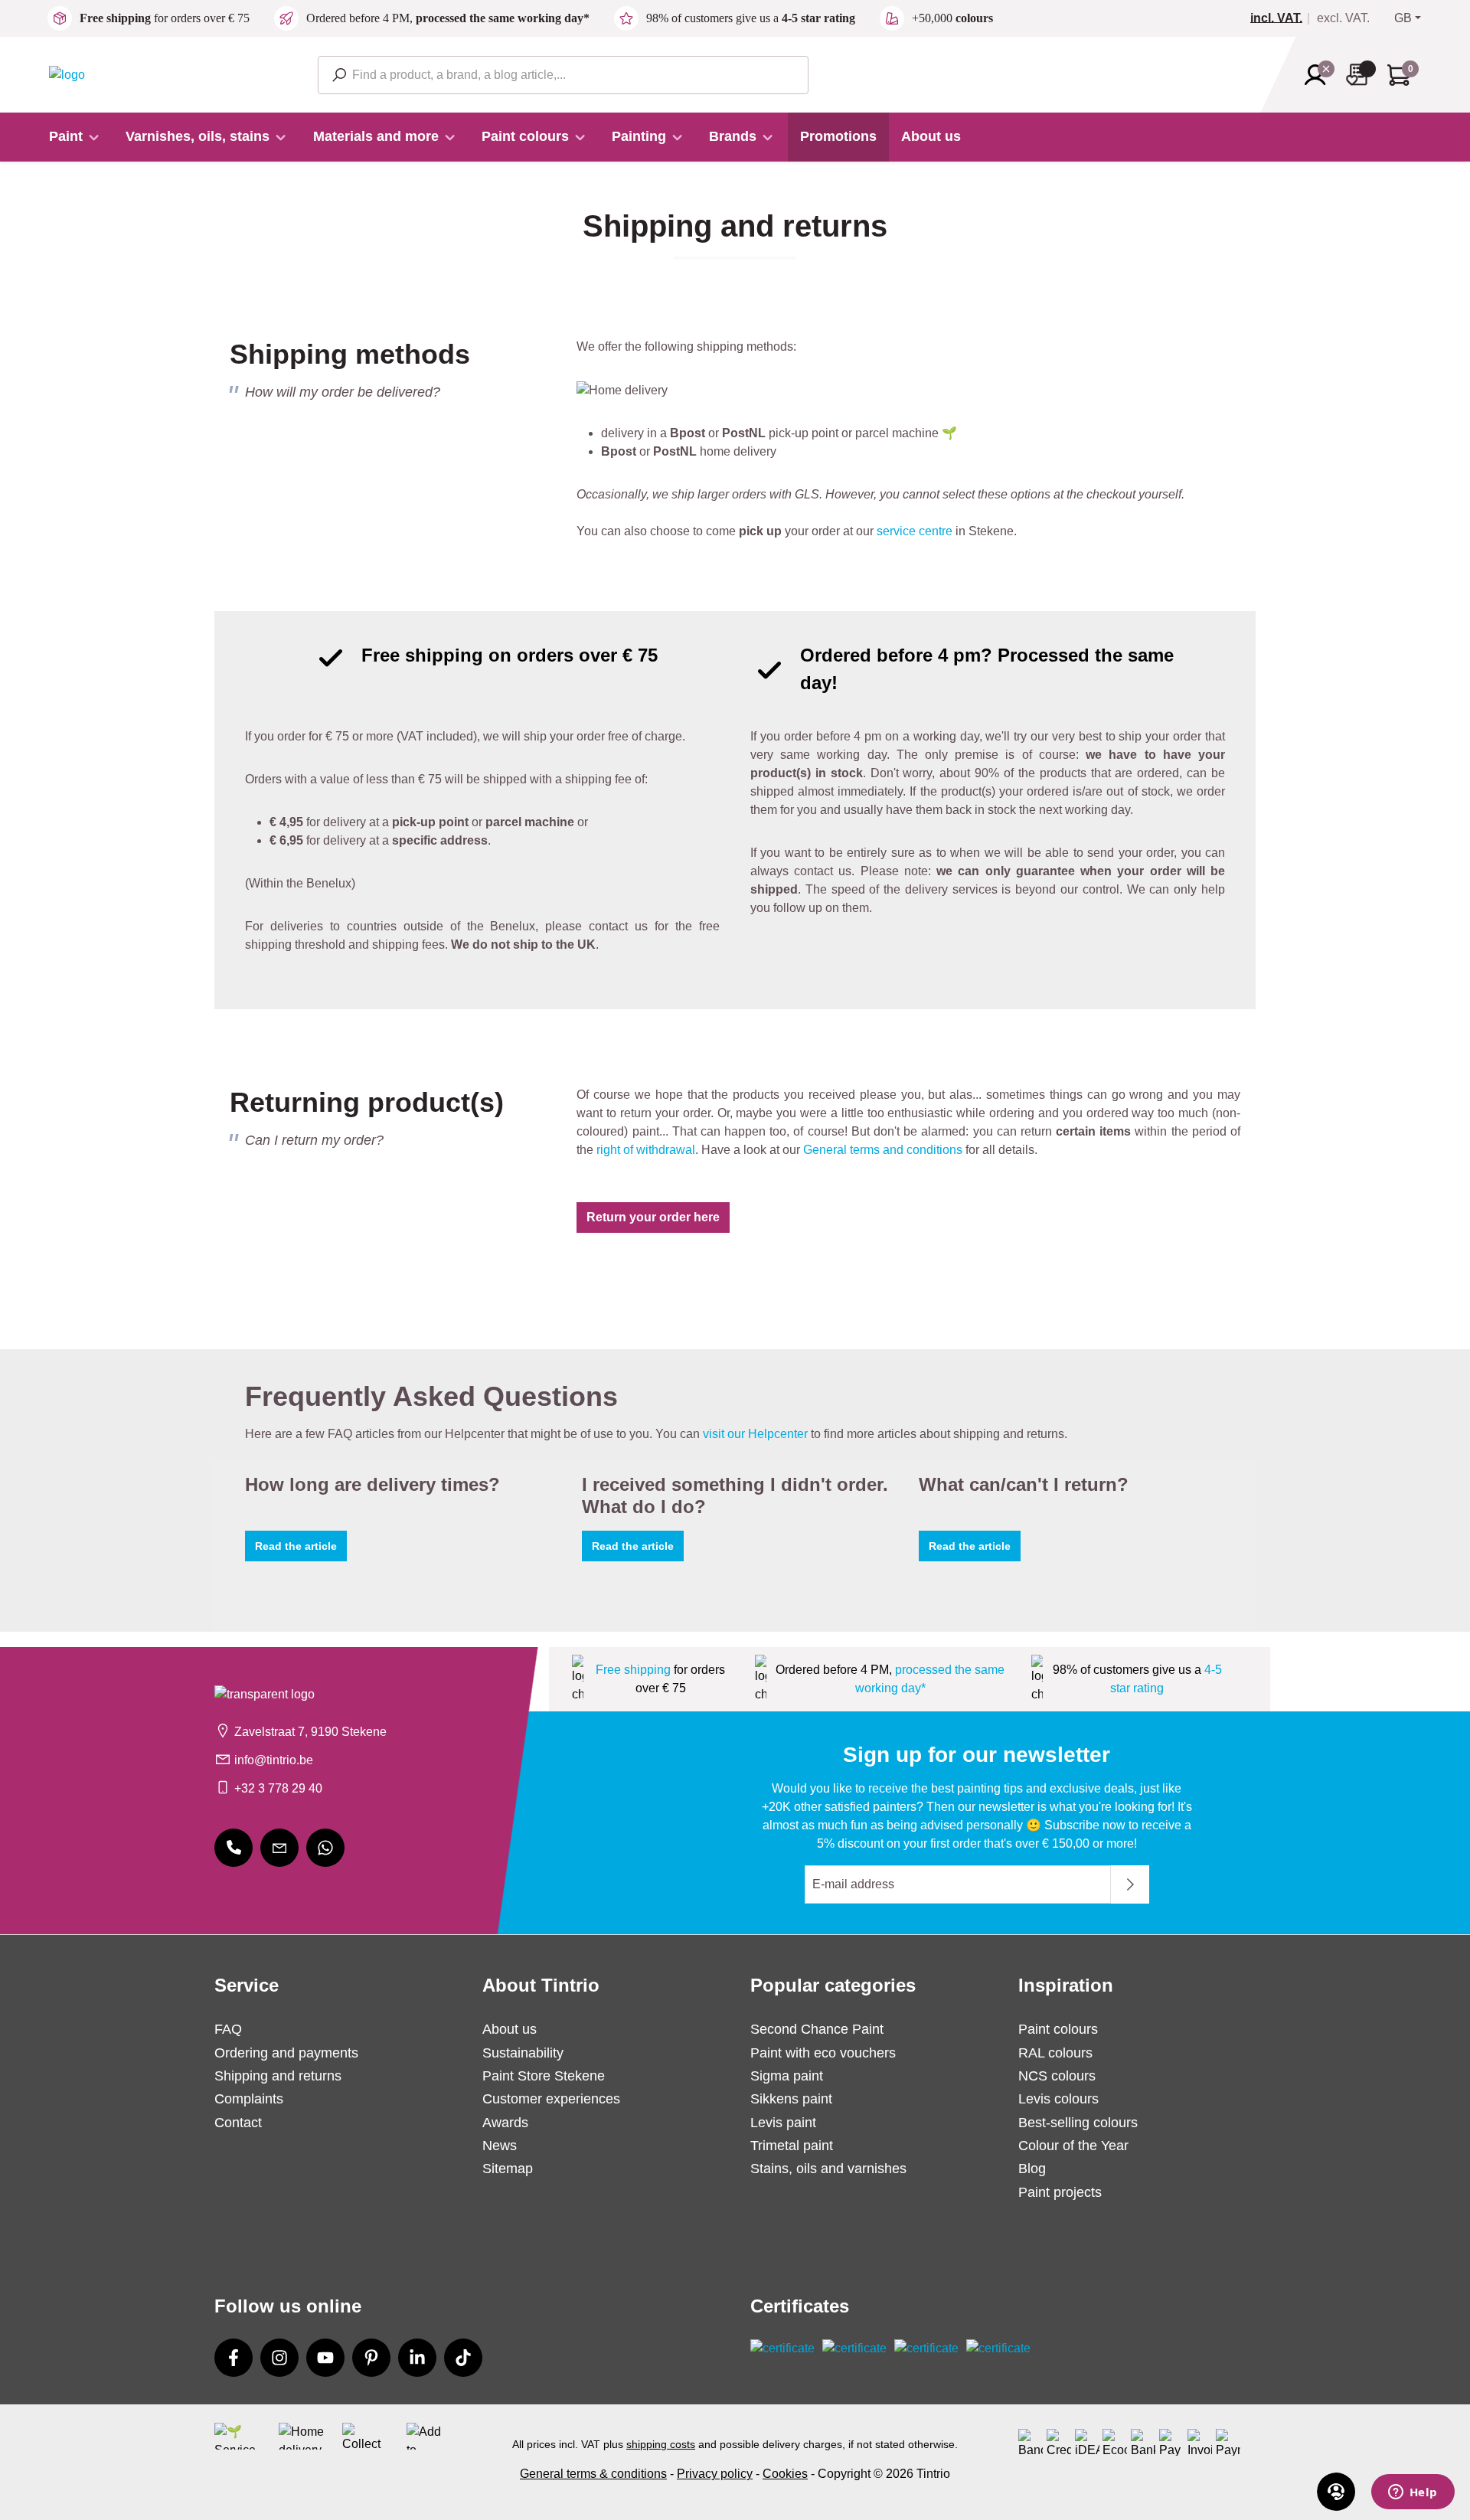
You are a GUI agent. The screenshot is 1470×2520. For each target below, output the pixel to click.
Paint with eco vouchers (823, 2053)
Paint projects (1060, 2192)
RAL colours (1055, 2053)
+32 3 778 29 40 (278, 1788)
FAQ (228, 2029)
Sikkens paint (791, 2099)
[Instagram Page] (279, 2358)
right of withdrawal (646, 1150)
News (500, 2146)
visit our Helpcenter (755, 1434)
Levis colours (1058, 2099)
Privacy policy (715, 2474)
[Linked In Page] (417, 2358)
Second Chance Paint (817, 2029)
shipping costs (661, 2444)
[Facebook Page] (234, 2358)
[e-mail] (279, 1848)
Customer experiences (551, 2099)
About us (510, 2029)
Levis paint (783, 2123)
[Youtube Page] (325, 2358)
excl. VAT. (1343, 18)
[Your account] (1320, 75)
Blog (1032, 2169)
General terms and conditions (883, 1150)
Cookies (785, 2474)
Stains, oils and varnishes (828, 2169)
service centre (915, 531)
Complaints (249, 2099)
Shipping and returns (278, 2076)
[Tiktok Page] (463, 2358)
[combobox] (563, 75)
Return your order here (653, 1217)
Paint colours (1058, 2029)
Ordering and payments (286, 2053)
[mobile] (234, 1848)
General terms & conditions (593, 2474)
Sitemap (508, 2169)
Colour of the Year (1073, 2146)
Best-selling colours (1078, 2123)
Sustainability (523, 2053)
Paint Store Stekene (544, 2076)
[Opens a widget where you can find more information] (1413, 2493)
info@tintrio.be (274, 1760)
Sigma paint (787, 2076)
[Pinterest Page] (371, 2358)
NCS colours (1057, 2076)
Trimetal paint (792, 2146)
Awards (505, 2123)
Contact (238, 2123)
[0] (1282, 18)
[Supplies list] (1361, 75)
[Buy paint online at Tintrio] (67, 74)
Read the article (296, 1546)
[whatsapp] (325, 1848)
